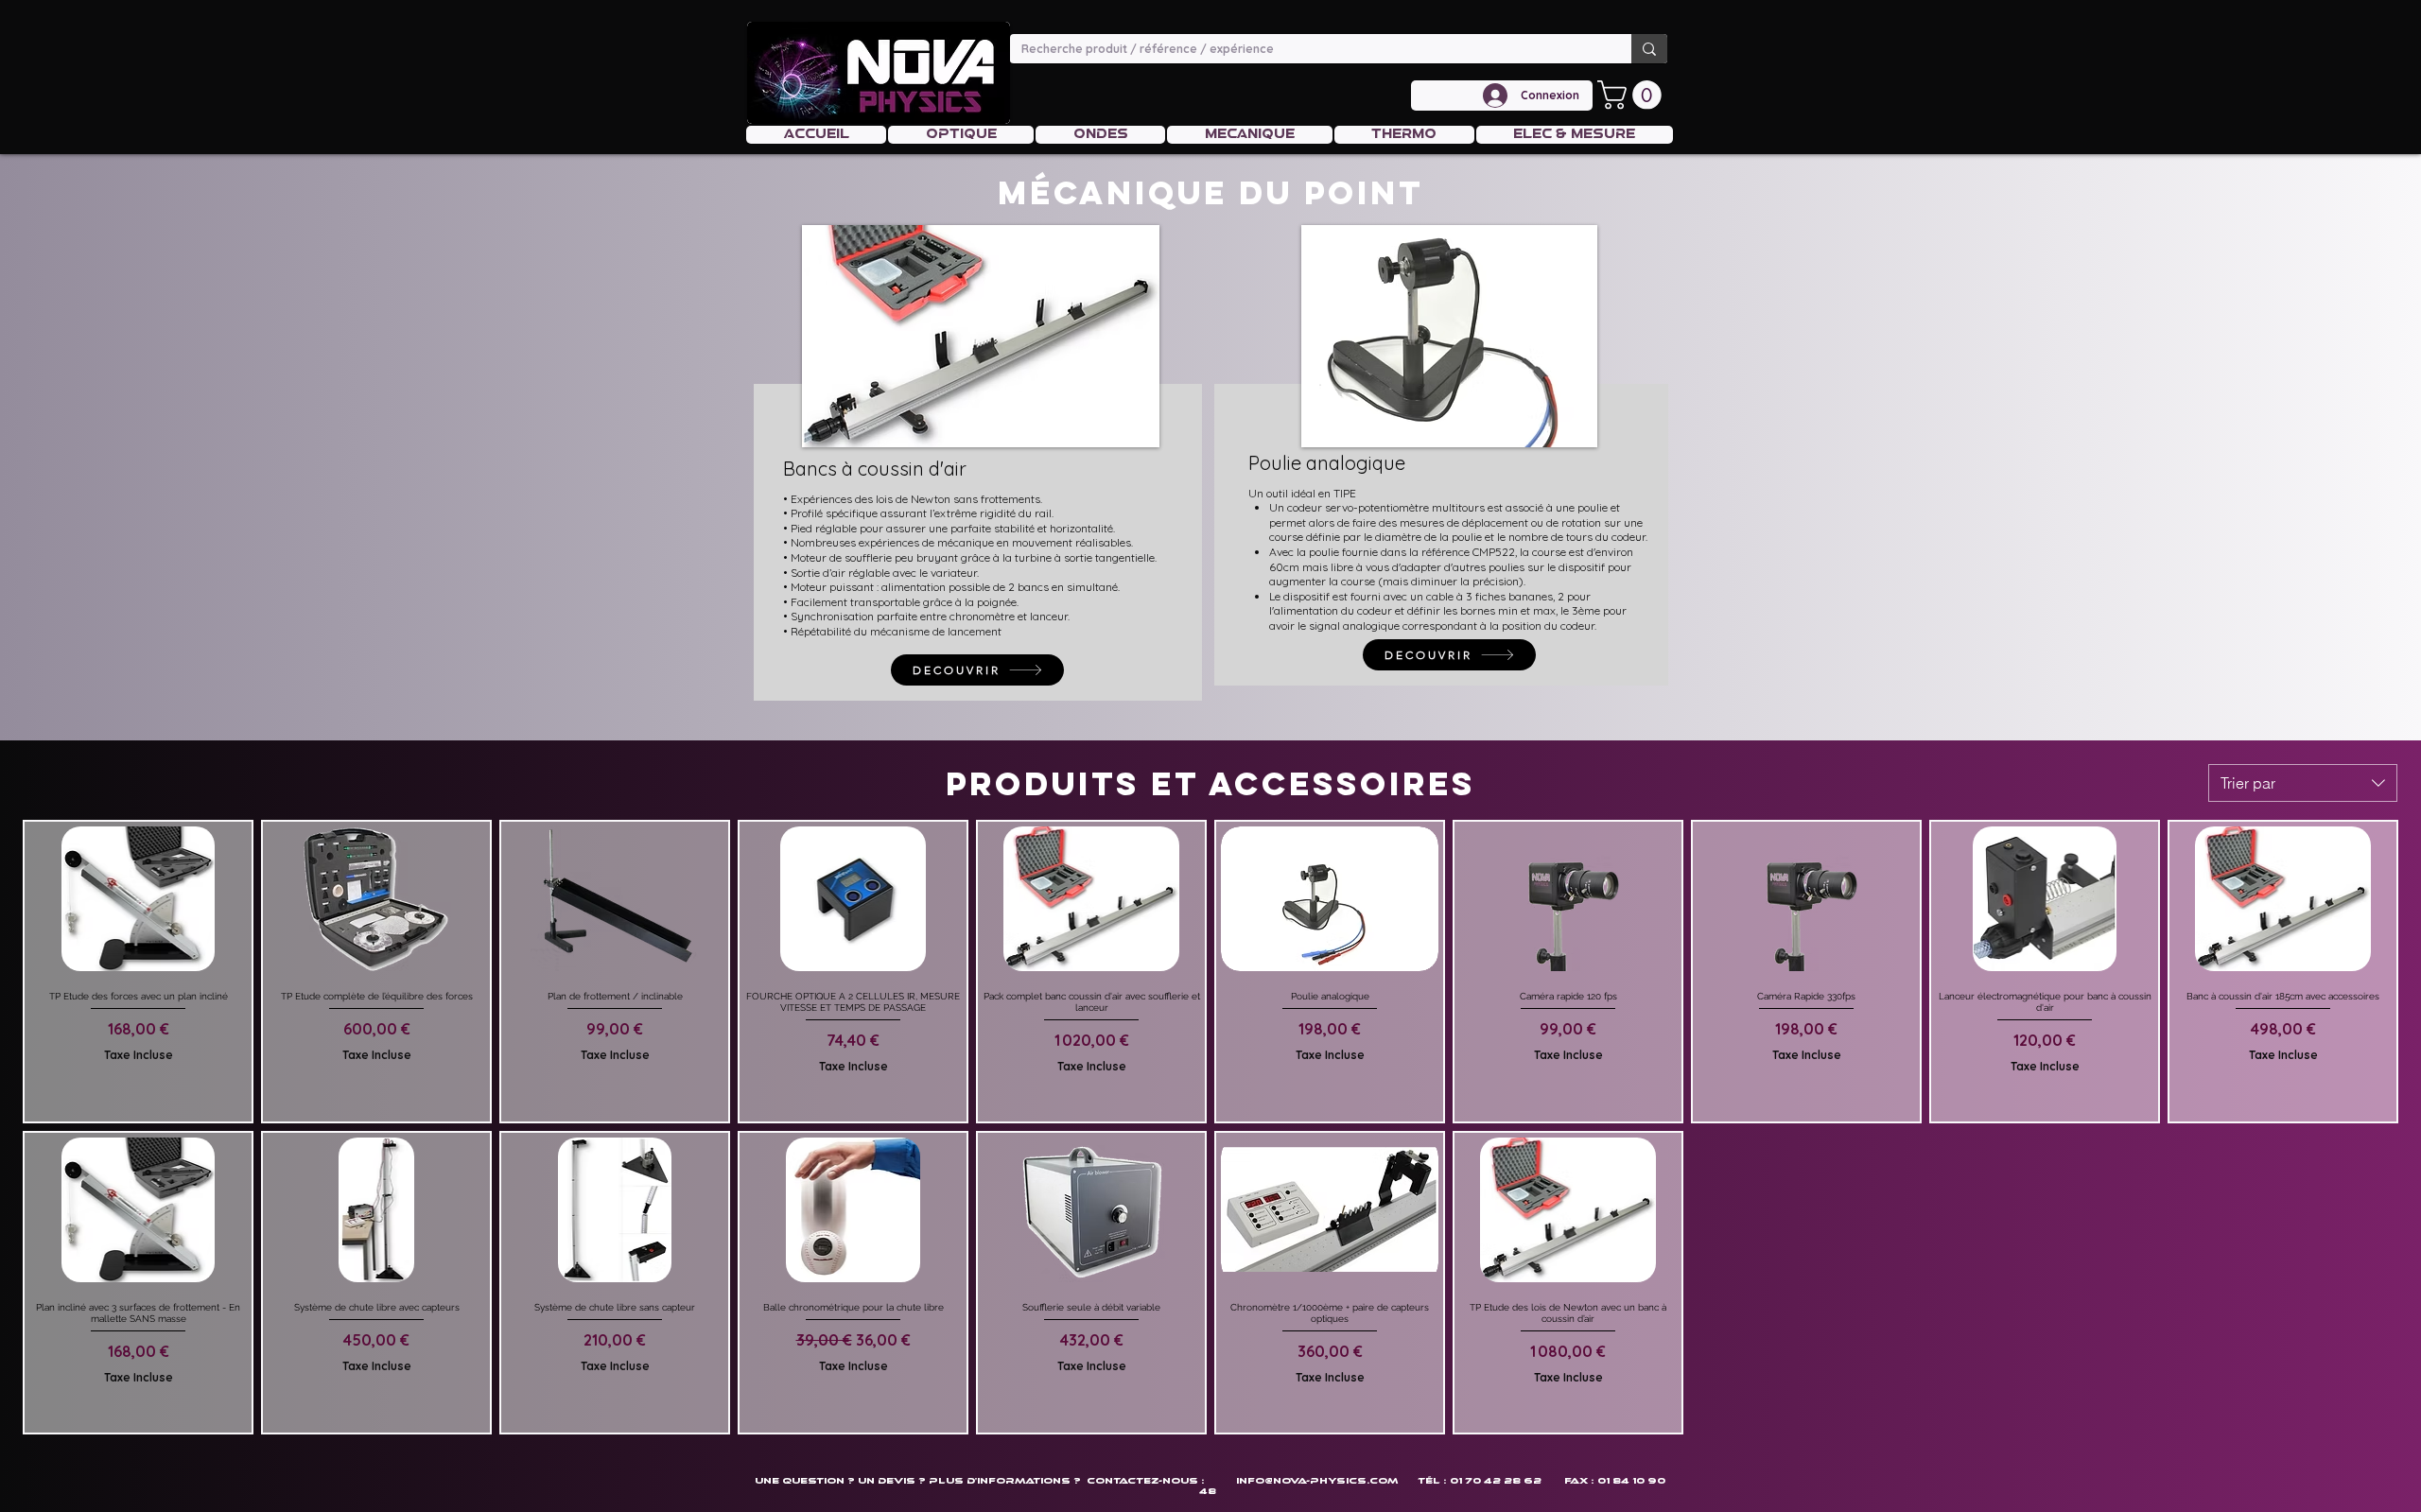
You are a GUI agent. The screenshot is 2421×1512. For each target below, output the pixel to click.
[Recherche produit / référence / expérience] (1649, 49)
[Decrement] (39, 1104)
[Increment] (236, 1104)
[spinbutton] (138, 1104)
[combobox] (2303, 783)
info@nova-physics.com (1317, 1480)
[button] (1633, 95)
